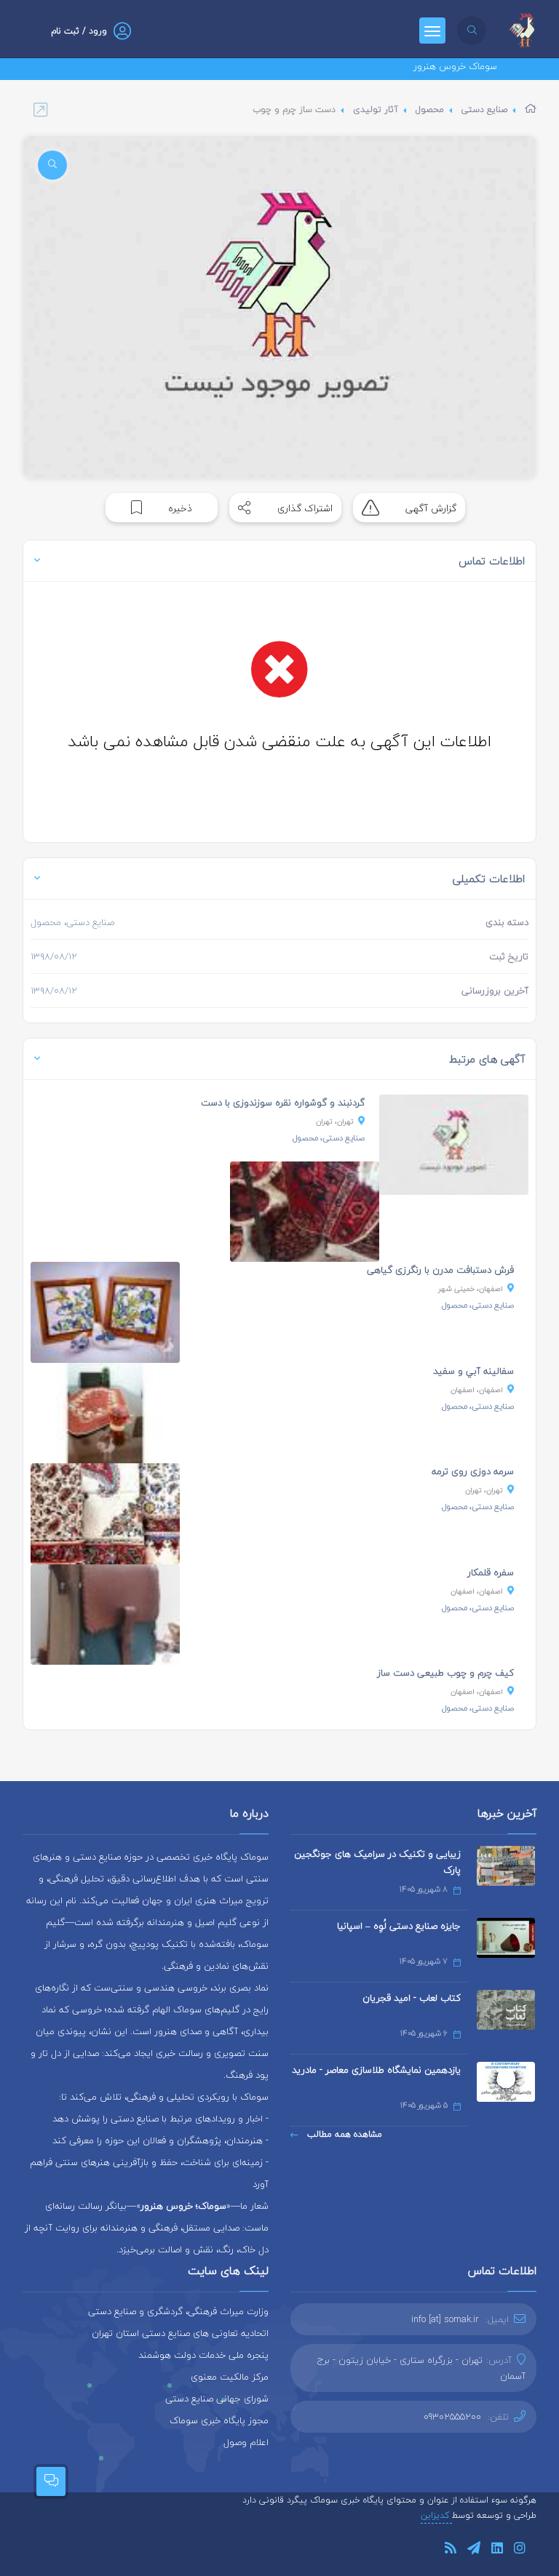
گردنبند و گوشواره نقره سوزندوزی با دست (283, 1103)
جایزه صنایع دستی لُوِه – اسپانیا (399, 1926)
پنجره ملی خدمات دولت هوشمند (203, 2355)
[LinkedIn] (497, 2550)
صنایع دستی (484, 109)
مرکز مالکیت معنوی (230, 2377)
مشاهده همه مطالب (343, 2134)
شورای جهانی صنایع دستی (217, 2399)
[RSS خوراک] (451, 2550)
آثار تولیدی (376, 109)
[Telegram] (474, 2550)
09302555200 (452, 2417)
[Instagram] (520, 2550)
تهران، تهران (335, 1121)
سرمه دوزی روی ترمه (473, 1471)
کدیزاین (436, 2515)
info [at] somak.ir (445, 2319)
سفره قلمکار (491, 1572)
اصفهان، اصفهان (477, 1389)
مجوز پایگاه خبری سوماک (219, 2420)
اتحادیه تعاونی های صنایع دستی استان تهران (180, 2333)
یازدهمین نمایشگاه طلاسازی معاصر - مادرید (376, 2070)
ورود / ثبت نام (79, 31)
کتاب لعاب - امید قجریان (412, 1998)
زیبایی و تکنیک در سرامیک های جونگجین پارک (377, 1862)
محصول (430, 109)
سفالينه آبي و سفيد (473, 1371)
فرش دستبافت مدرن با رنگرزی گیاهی (440, 1270)
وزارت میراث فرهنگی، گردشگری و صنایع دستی (178, 2311)
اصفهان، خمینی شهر (471, 1288)
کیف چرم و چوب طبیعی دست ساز (445, 1673)
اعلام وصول (246, 2442)
